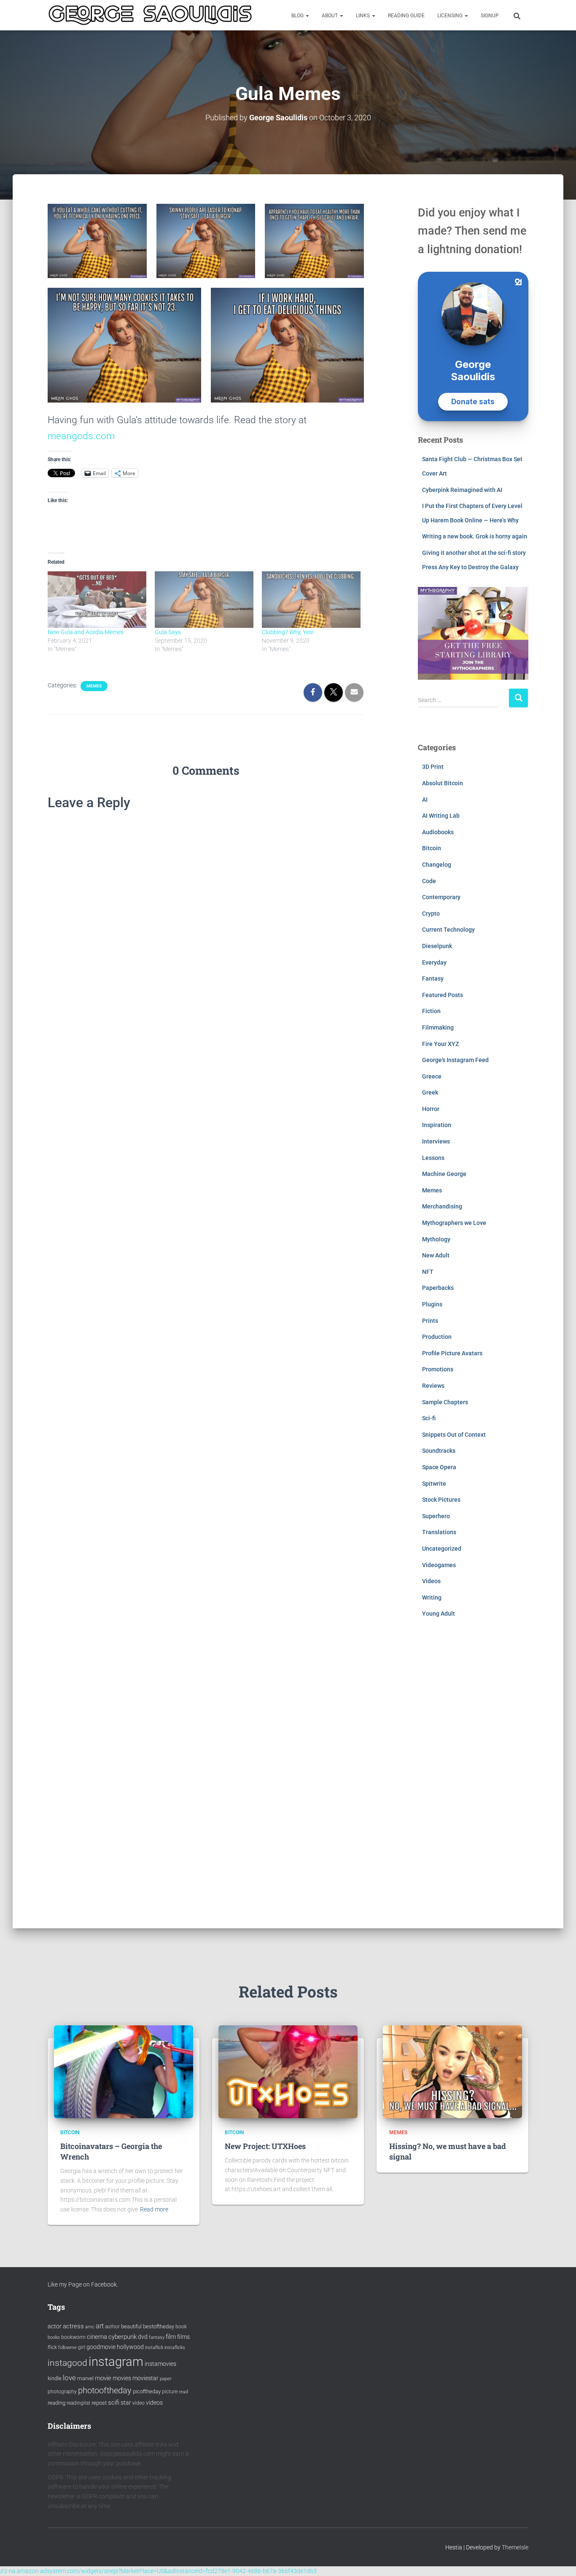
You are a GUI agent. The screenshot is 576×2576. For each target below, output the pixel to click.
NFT (428, 1272)
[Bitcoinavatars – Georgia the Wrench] (124, 2071)
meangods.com (81, 436)
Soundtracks (439, 1451)
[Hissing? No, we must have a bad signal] (452, 2071)
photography (62, 2392)
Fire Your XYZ (440, 1044)
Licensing (451, 16)
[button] (307, 16)
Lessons (433, 1158)
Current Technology (448, 930)
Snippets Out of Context (454, 1435)
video (139, 2403)
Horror (431, 1109)
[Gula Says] (204, 600)
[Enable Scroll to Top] (559, 2559)
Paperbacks (438, 1288)
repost (99, 2403)
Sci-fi (429, 1418)
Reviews (433, 1386)
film (171, 2337)
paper (166, 2379)
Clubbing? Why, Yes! (288, 632)
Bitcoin (432, 848)
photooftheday (105, 2390)
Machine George (444, 1174)
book (181, 2327)
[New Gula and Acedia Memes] (97, 600)
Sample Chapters (445, 1402)
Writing (432, 1597)
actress (73, 2326)
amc (90, 2327)
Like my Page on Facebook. (83, 2284)
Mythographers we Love (454, 1223)
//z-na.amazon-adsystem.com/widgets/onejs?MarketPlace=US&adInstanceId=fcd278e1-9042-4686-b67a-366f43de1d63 (158, 2571)
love (69, 2378)
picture (170, 2392)
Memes (94, 686)
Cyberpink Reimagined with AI (462, 490)
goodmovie (101, 2347)
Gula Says (168, 632)
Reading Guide (406, 16)
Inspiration (437, 1125)
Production (437, 1337)
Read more (154, 2209)
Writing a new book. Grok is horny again (475, 536)
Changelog (437, 865)
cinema (97, 2337)
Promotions (438, 1369)
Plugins (432, 1304)
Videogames (439, 1565)
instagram (116, 2362)
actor (55, 2326)
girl (82, 2347)
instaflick (154, 2348)
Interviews (436, 1141)
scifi (114, 2403)
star (126, 2403)
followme (67, 2348)
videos (154, 2403)
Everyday (434, 962)
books (54, 2337)
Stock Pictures (441, 1500)
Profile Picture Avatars (452, 1353)
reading (57, 2403)
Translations (439, 1532)
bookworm (73, 2337)
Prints (430, 1321)
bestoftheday (159, 2326)
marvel (85, 2378)
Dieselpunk (437, 946)
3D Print (433, 767)
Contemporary (441, 897)
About (330, 16)
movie (103, 2378)
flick (52, 2347)
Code (429, 881)
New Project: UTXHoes (265, 2146)
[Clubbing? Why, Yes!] (311, 600)
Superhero (436, 1516)
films (183, 2337)
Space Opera (439, 1467)
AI (425, 800)
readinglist (78, 2403)
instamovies (160, 2364)
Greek (430, 1092)
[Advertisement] (473, 1779)
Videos (431, 1581)
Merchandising (442, 1206)
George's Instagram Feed (455, 1060)
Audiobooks (438, 832)
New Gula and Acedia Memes (86, 632)
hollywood (130, 2347)
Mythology (436, 1239)
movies (122, 2378)
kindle (55, 2378)
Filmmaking (438, 1027)
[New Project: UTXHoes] (288, 2071)
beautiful (131, 2326)
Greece (432, 1076)
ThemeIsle (515, 2547)
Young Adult (439, 1614)
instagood (67, 2363)
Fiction (431, 1011)
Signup (490, 16)
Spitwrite (434, 1484)
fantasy (157, 2337)
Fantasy (433, 979)
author (112, 2327)
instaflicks (175, 2348)
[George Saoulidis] (150, 15)
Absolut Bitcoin (443, 783)
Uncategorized (442, 1549)
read (183, 2392)
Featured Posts (443, 995)
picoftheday (147, 2391)
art (100, 2326)
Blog (298, 16)
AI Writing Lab (441, 816)
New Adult (436, 1255)
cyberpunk (122, 2337)
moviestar (145, 2378)
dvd (143, 2337)
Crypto (431, 914)
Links (363, 16)
